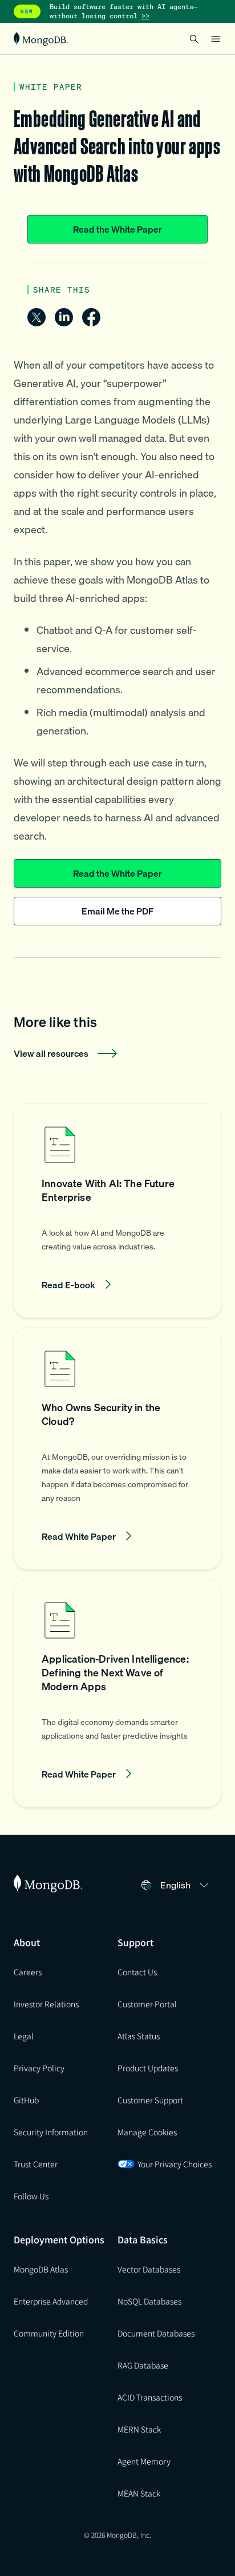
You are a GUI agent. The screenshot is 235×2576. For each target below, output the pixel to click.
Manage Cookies (147, 2132)
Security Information (51, 2132)
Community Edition (49, 2333)
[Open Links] (216, 39)
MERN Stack (139, 2429)
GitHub (26, 2100)
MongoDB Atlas (41, 2269)
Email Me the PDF (117, 911)
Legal (24, 2036)
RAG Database (143, 2365)
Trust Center (36, 2164)
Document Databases (156, 2333)
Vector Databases (149, 2269)
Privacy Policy (39, 2068)
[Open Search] (194, 39)
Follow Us (31, 2196)
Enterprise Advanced (51, 2301)
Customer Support (150, 2100)
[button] (117, 1211)
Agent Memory (144, 2461)
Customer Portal (147, 2004)
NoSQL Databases (149, 2301)
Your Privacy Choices (175, 2164)
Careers (28, 1972)
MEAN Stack (139, 2493)
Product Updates (148, 2068)
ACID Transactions (150, 2397)
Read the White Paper (117, 229)
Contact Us (137, 1972)
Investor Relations (46, 2004)
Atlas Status (139, 2036)
